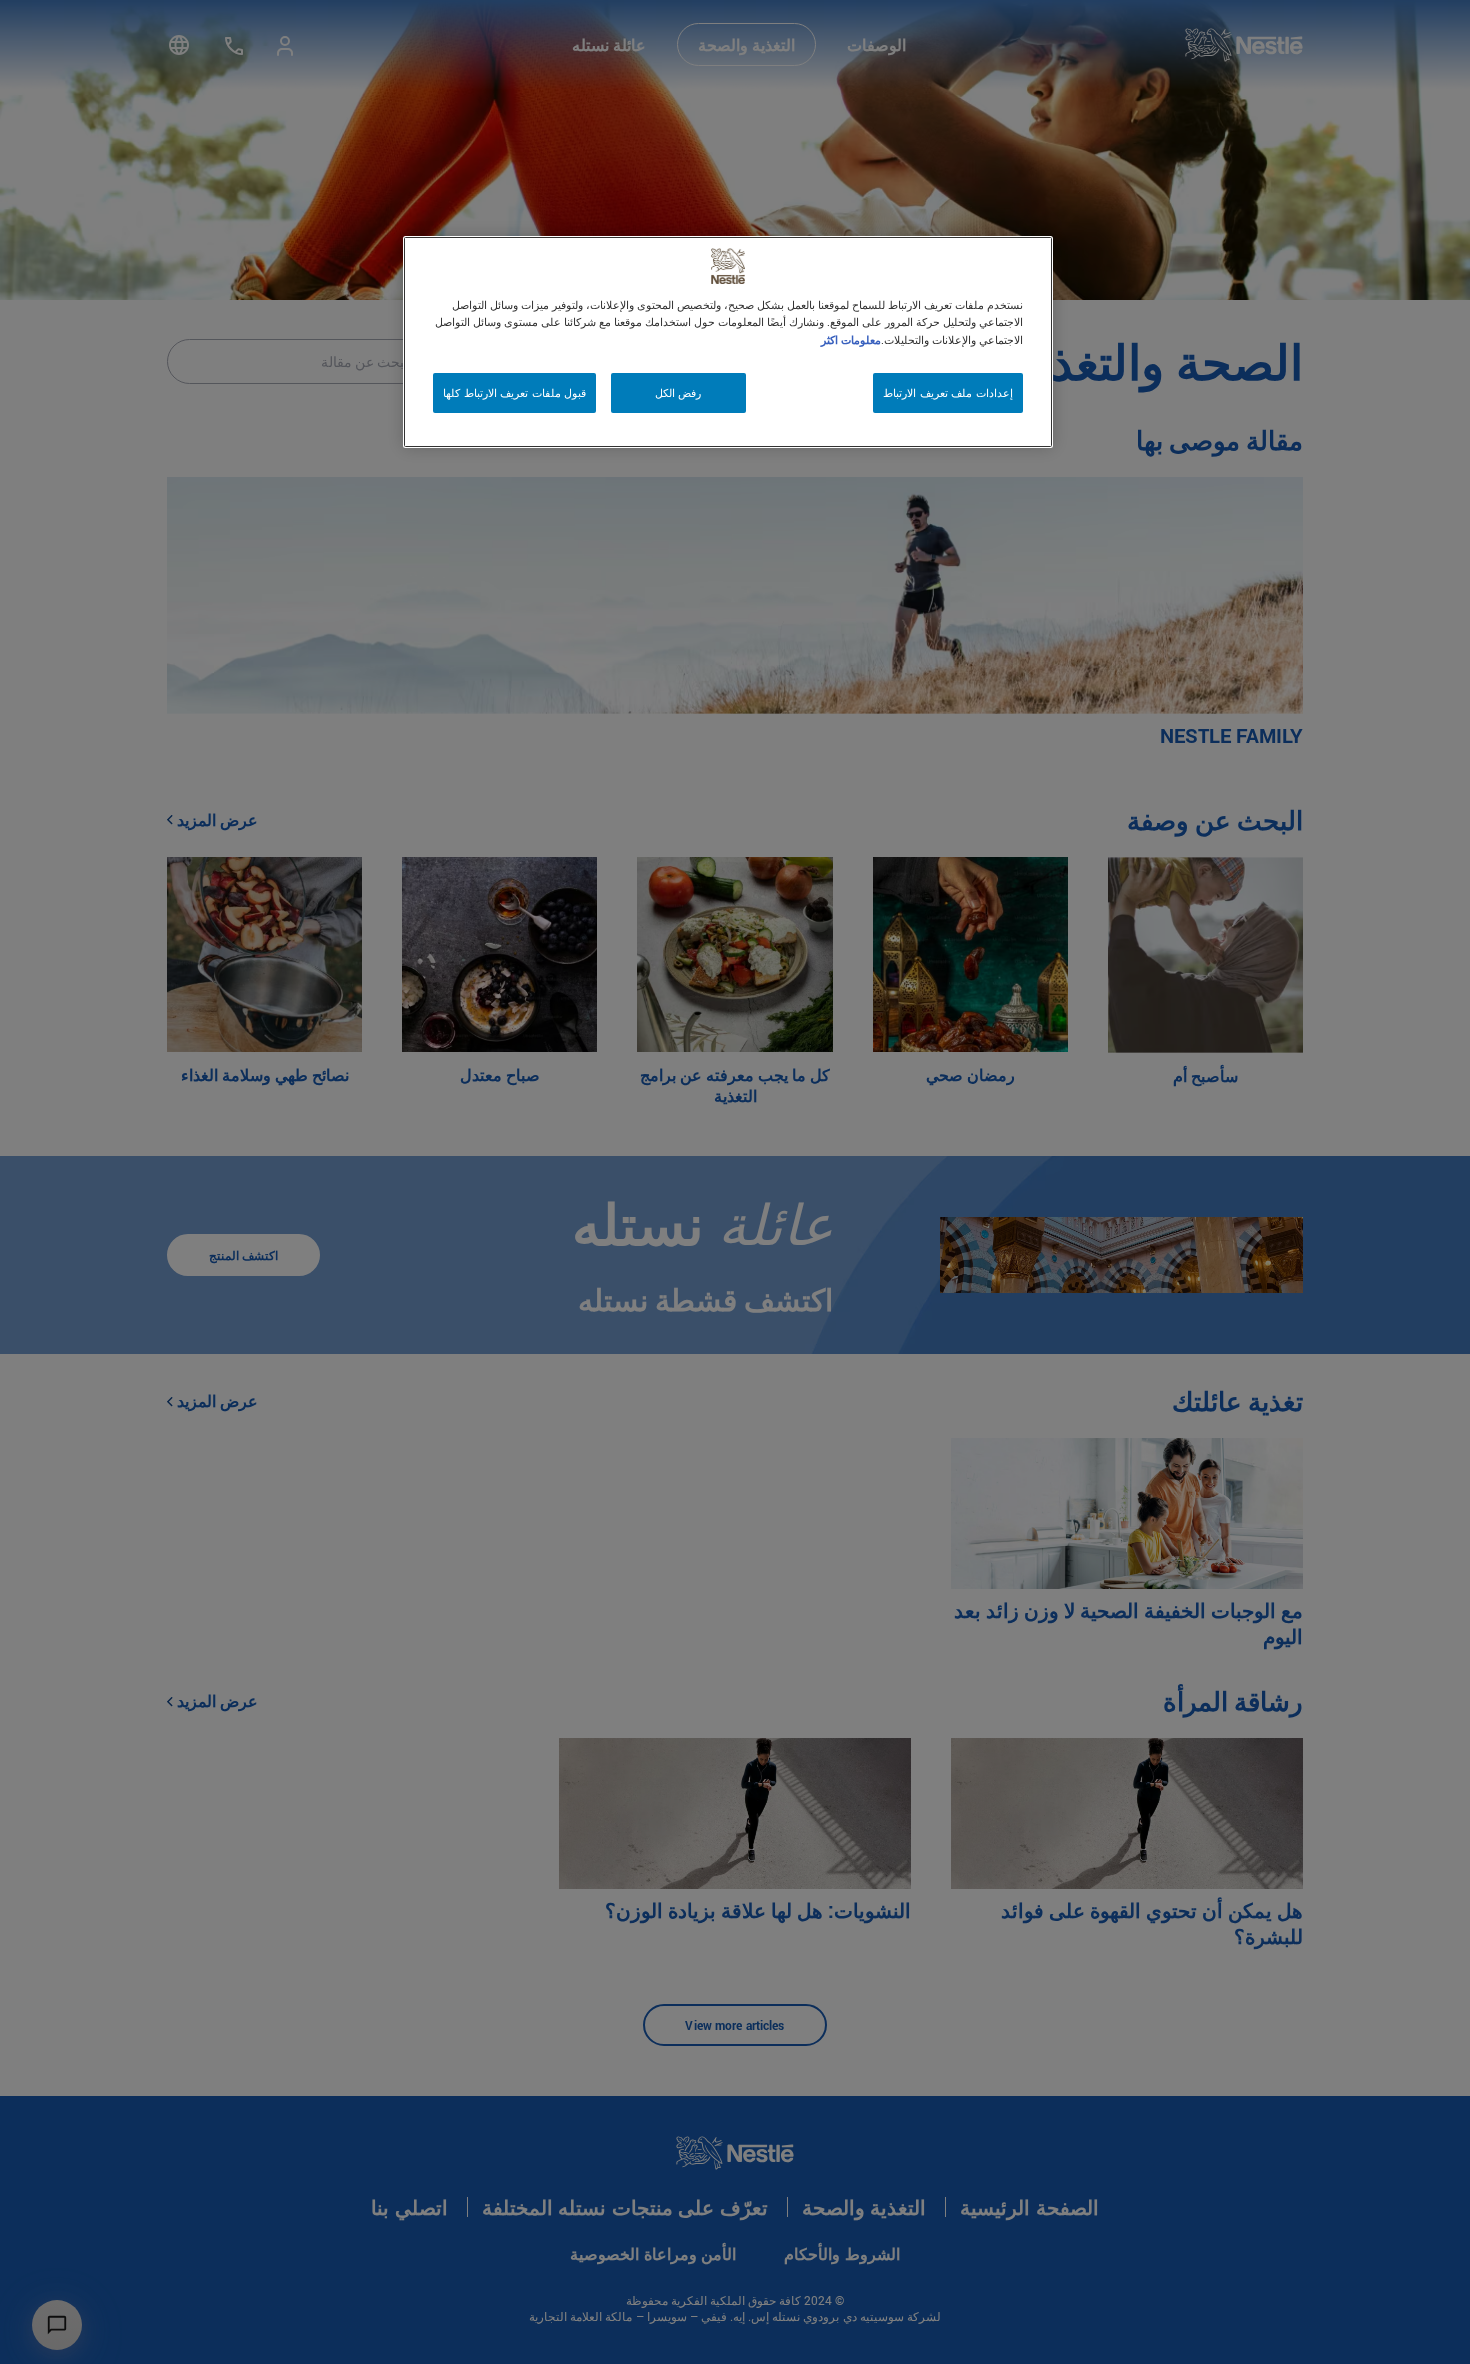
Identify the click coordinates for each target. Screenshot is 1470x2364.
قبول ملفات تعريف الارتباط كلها (514, 392)
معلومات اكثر (851, 339)
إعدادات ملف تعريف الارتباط (948, 392)
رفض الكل (678, 392)
